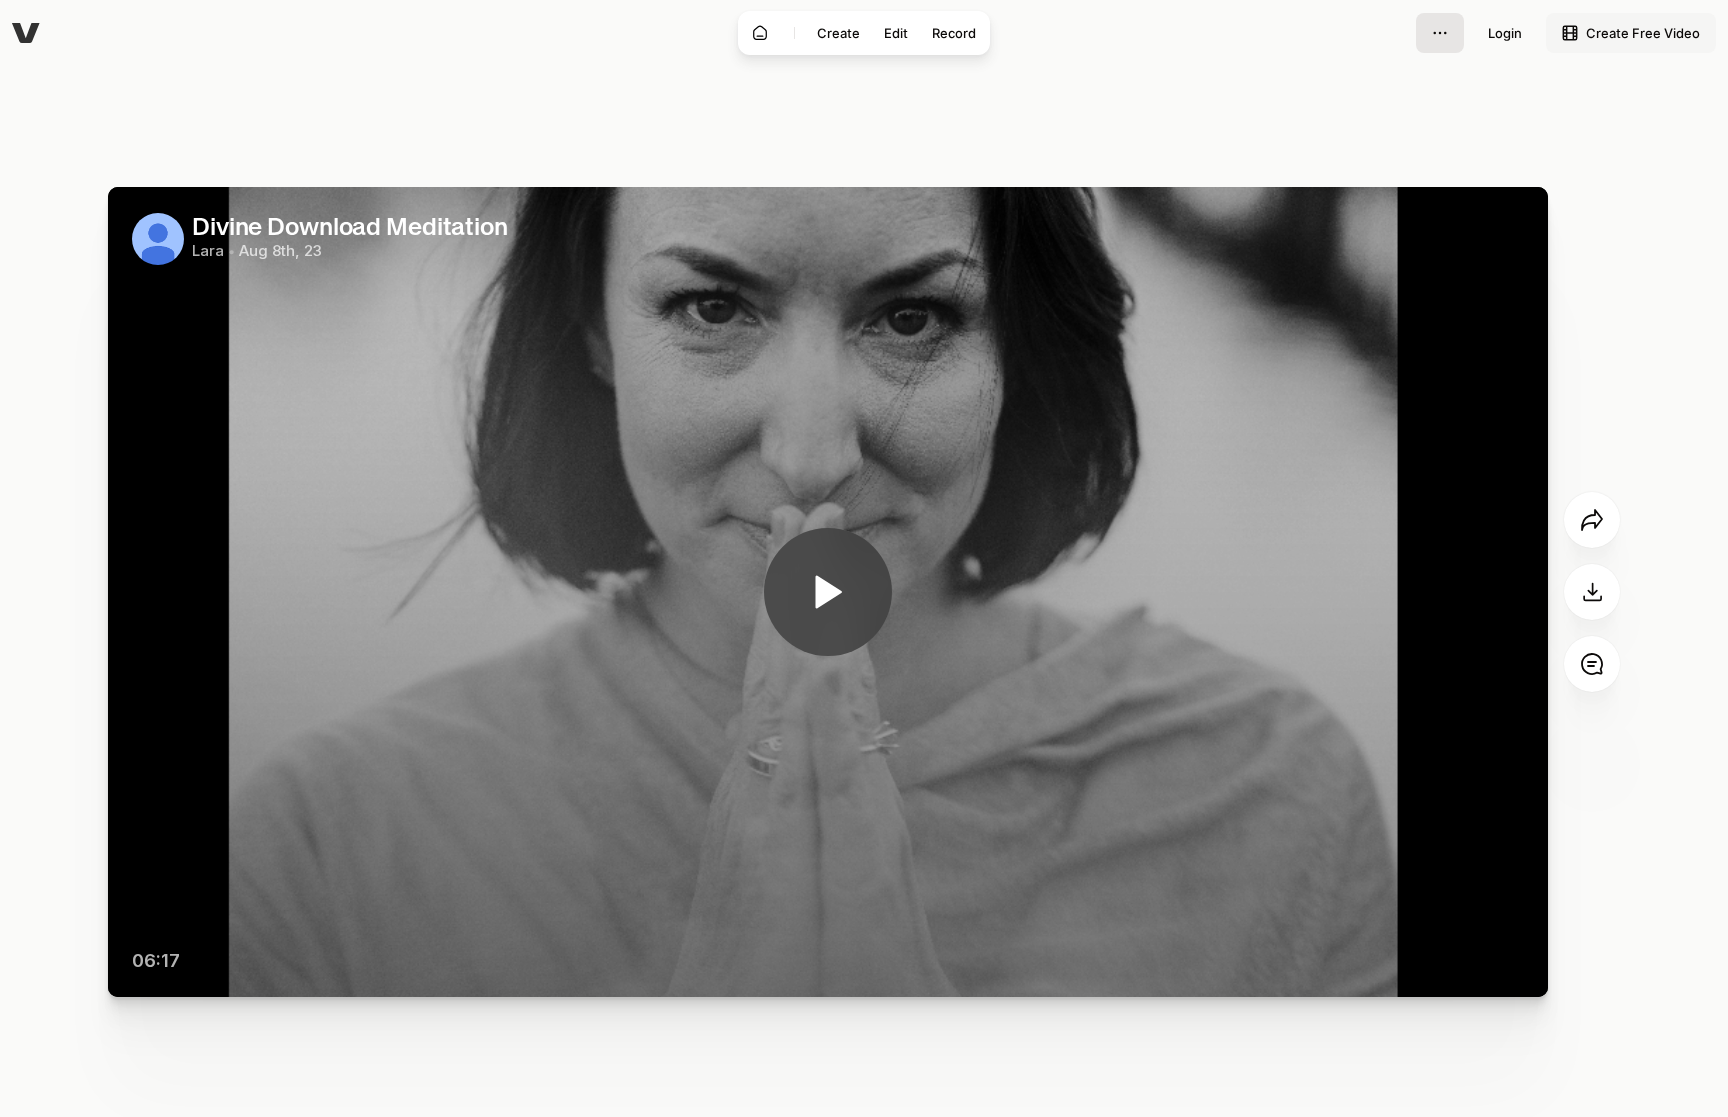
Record (954, 33)
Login (1505, 33)
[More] (1440, 33)
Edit (896, 33)
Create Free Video (1643, 33)
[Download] (1592, 592)
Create (838, 33)
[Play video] (828, 592)
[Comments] (1592, 664)
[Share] (1592, 520)
